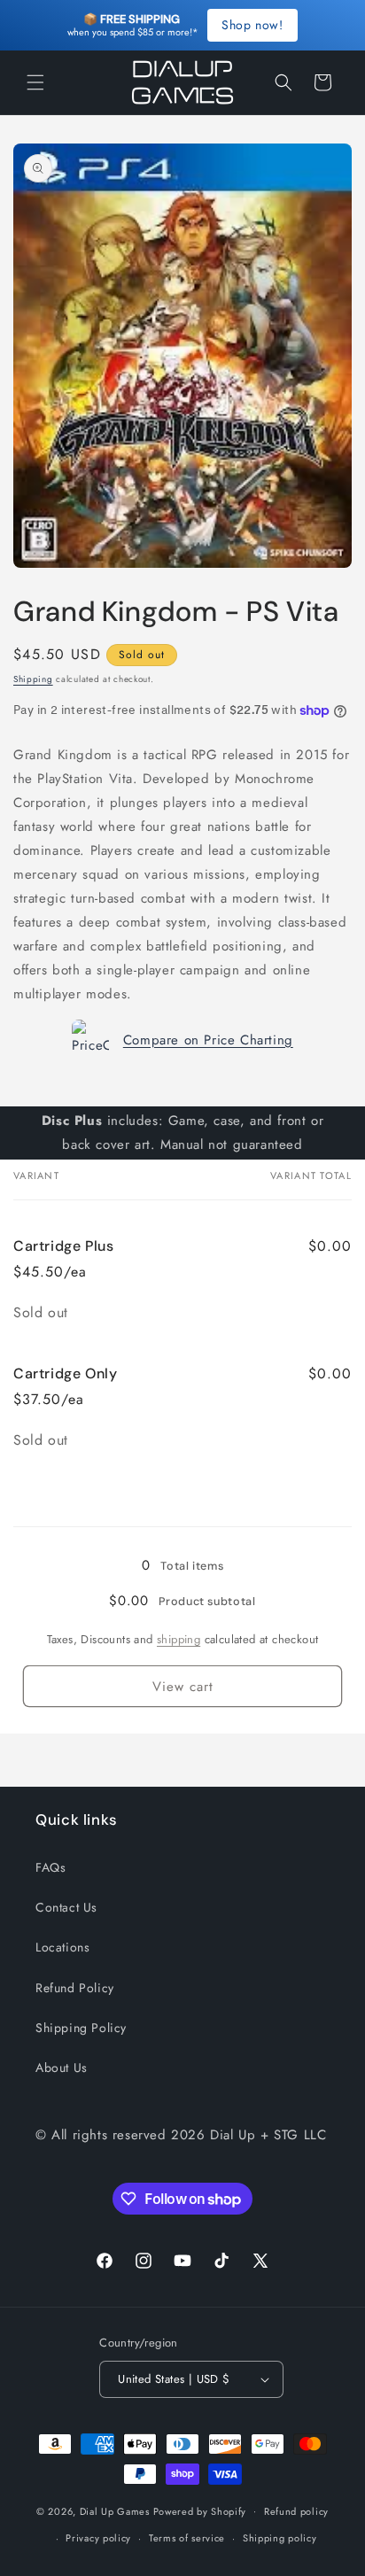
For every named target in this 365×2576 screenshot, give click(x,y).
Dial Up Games (115, 2510)
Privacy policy (98, 2538)
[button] (35, 82)
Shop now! (252, 25)
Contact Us (66, 1907)
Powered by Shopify (200, 2510)
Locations (62, 1947)
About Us (62, 2068)
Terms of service (187, 2538)
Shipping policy (280, 2538)
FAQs (50, 1867)
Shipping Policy (81, 2028)
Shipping (33, 679)
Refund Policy (75, 1988)
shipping (179, 1639)
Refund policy (296, 2511)
